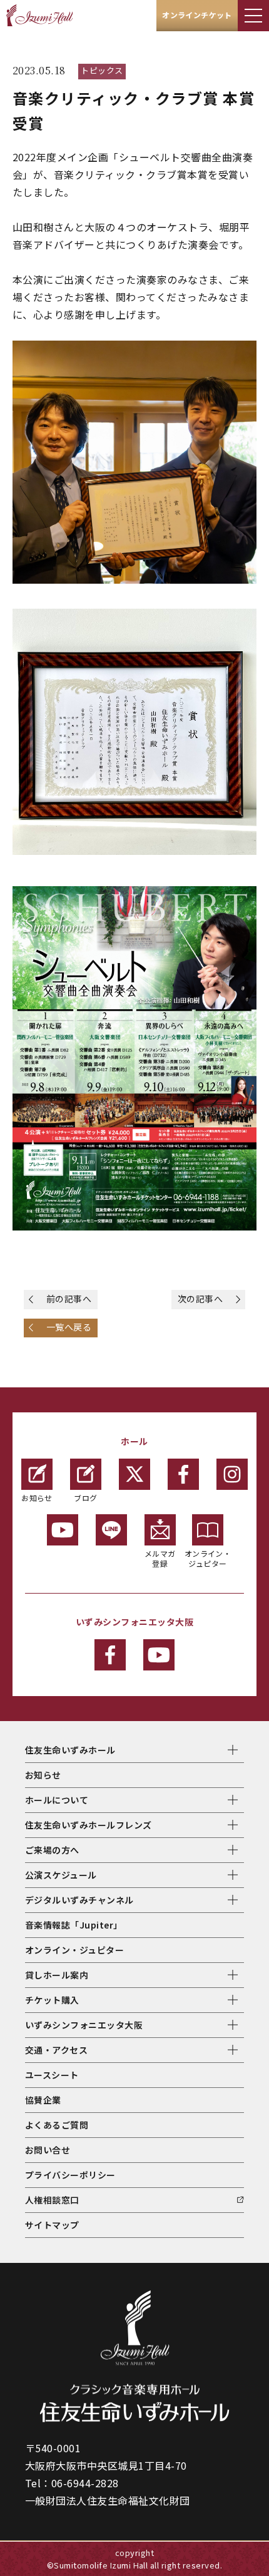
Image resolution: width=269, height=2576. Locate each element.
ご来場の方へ (52, 1850)
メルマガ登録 (160, 1558)
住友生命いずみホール (70, 1750)
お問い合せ (48, 2150)
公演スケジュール (61, 1875)
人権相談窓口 (52, 2200)
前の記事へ (69, 1299)
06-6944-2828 (85, 2483)
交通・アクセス (56, 2050)
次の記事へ (200, 1299)
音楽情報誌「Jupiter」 (74, 1925)
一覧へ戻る (69, 1327)
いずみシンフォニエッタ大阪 (84, 2025)
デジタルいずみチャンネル (79, 1900)
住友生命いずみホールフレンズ (89, 1825)
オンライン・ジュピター (208, 1558)
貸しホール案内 (57, 1975)
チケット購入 (52, 2000)
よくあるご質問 (57, 2125)
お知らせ (37, 1498)
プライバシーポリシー (70, 2175)
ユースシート (52, 2075)
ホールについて (57, 1800)
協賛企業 (43, 2100)
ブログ (85, 1498)
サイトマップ (52, 2225)
